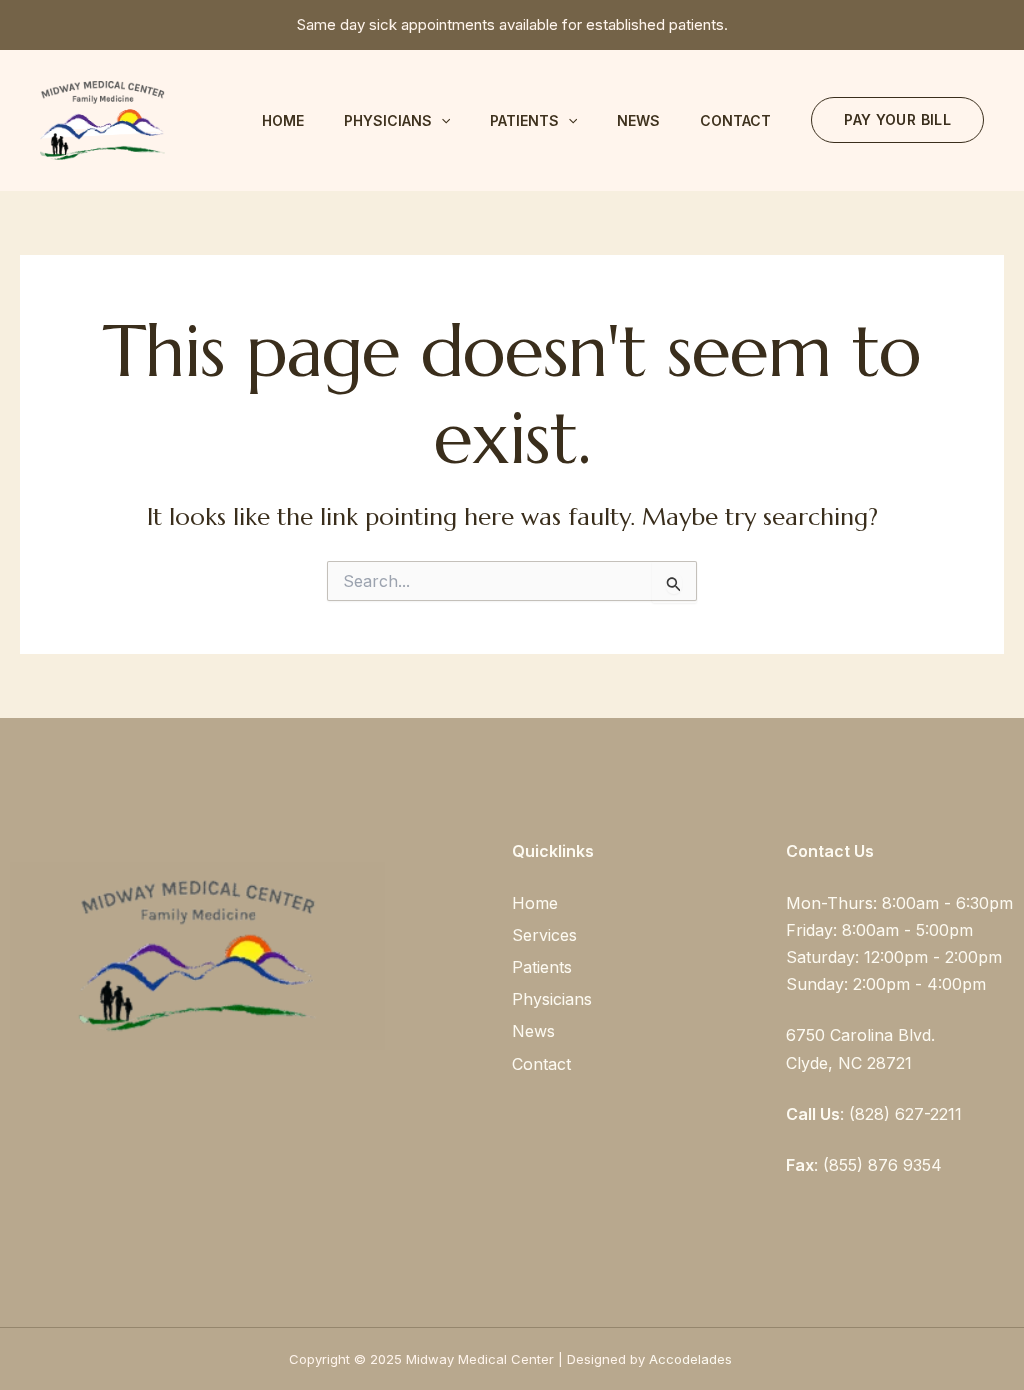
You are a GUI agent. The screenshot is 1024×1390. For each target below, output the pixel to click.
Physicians (388, 120)
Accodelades (692, 1359)
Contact (735, 120)
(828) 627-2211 (905, 1114)
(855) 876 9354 (882, 1165)
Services (544, 935)
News (638, 120)
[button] (897, 120)
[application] (441, 121)
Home (283, 120)
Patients (524, 120)
